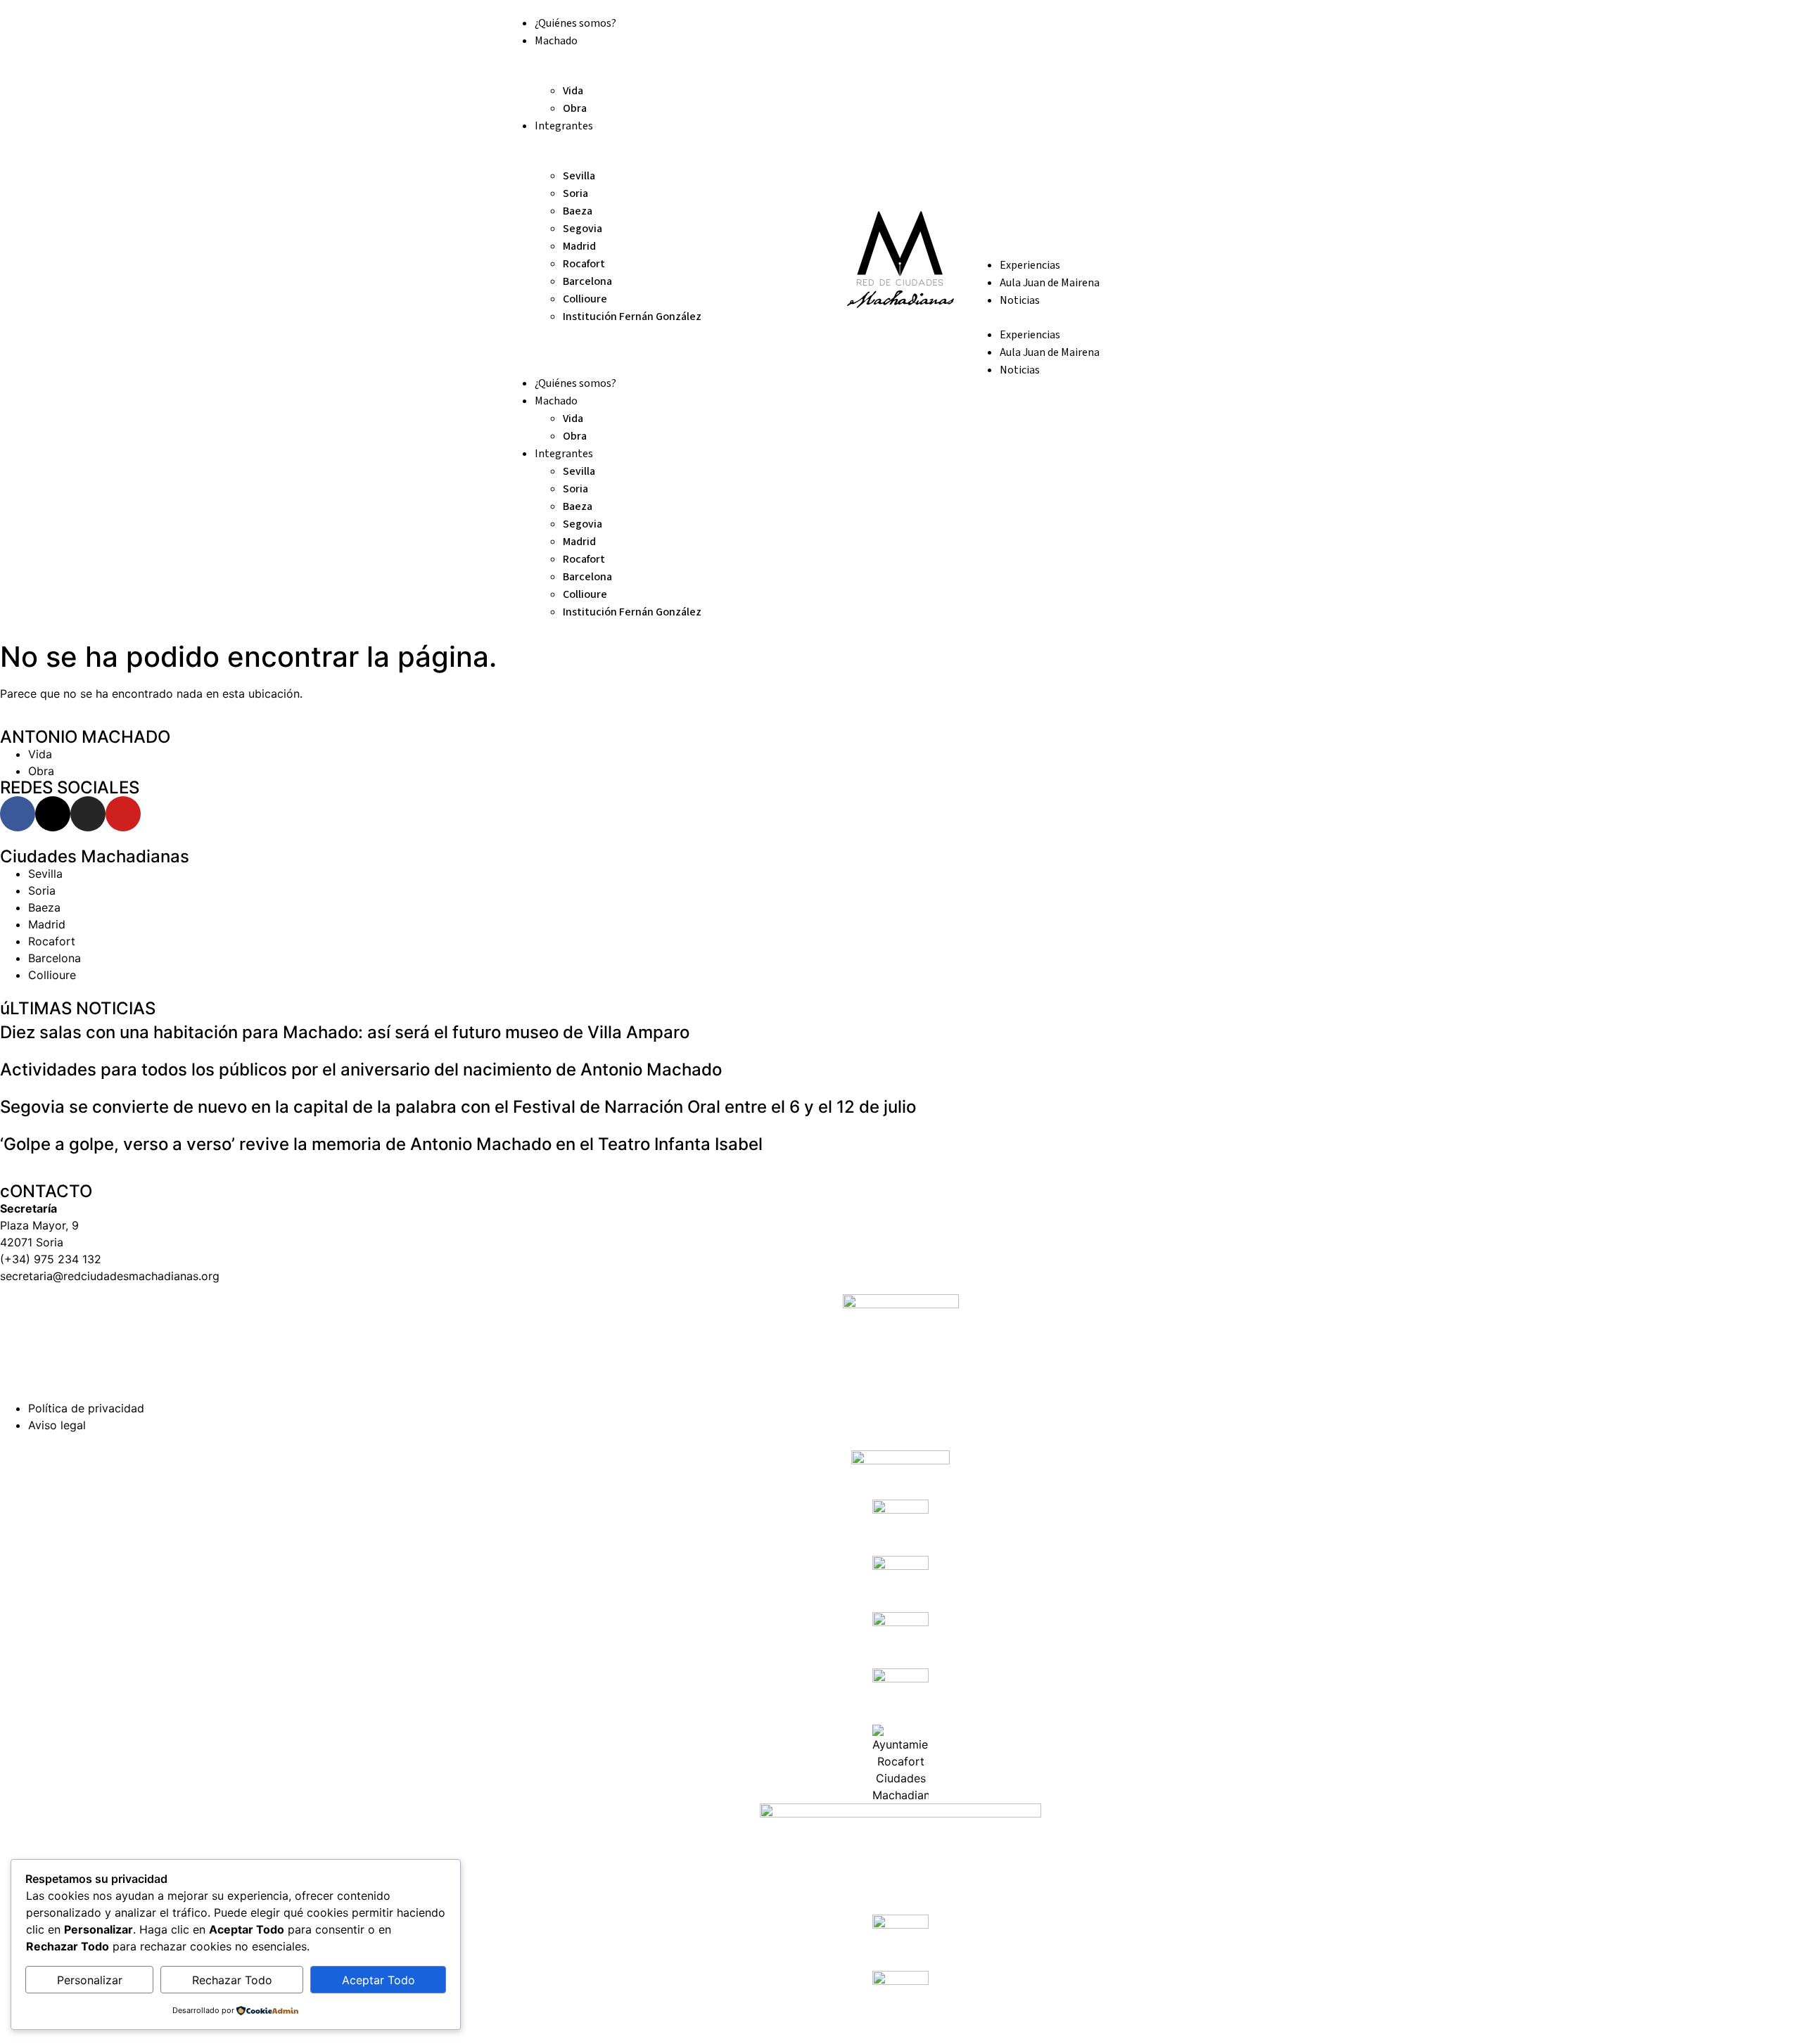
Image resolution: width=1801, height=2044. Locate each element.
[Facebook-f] (18, 814)
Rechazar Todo (232, 1980)
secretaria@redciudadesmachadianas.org (110, 1276)
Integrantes (564, 126)
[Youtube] (123, 814)
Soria (575, 193)
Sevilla (579, 176)
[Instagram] (88, 814)
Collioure (585, 299)
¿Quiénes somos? (575, 23)
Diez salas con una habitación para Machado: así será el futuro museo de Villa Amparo (345, 1032)
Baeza (578, 211)
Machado (556, 41)
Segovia (583, 229)
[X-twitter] (53, 814)
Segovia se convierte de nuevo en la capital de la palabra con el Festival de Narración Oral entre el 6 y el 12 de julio (458, 1107)
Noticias (1020, 300)
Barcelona (587, 281)
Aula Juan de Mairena (1050, 283)
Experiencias (1030, 265)
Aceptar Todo (378, 1980)
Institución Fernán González (632, 317)
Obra (575, 108)
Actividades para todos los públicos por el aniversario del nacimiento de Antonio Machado (361, 1069)
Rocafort (584, 264)
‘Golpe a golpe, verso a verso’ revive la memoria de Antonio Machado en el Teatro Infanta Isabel (381, 1144)
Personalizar (90, 1980)
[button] (668, 333)
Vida (573, 91)
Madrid (579, 246)
